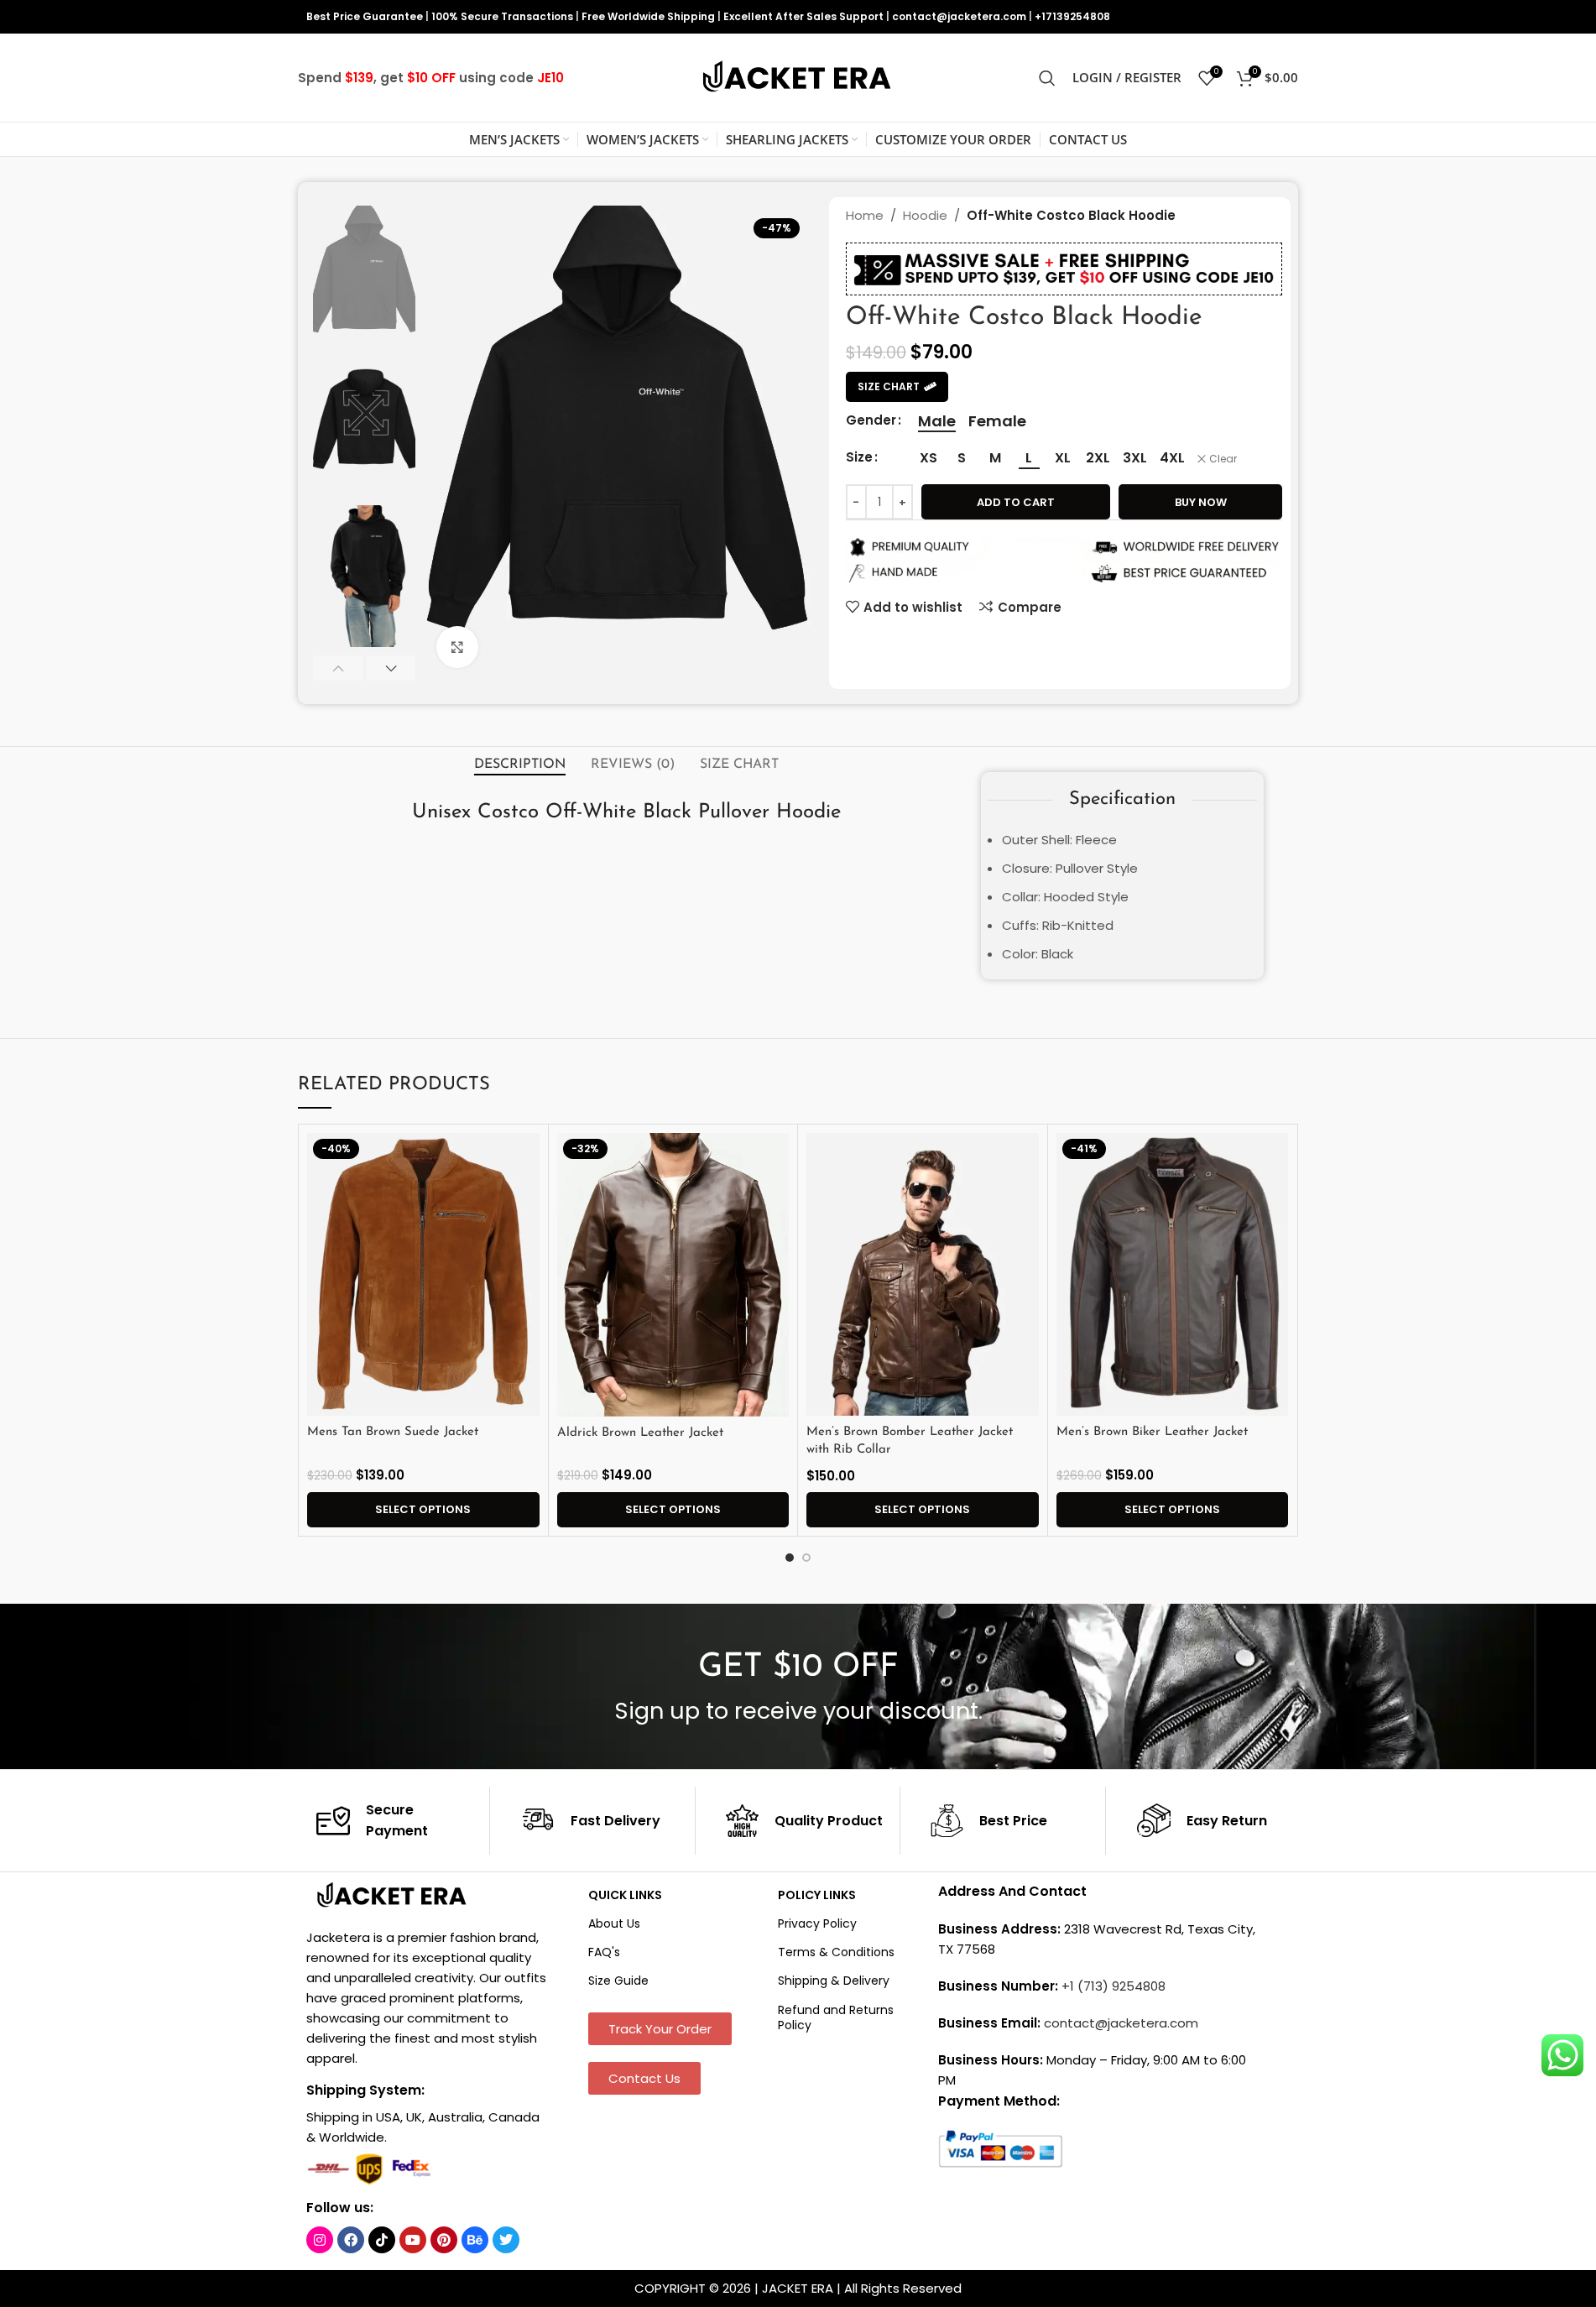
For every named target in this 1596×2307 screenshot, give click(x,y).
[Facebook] (351, 2240)
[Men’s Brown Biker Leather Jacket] (1173, 1275)
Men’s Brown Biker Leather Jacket (1152, 1432)
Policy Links (817, 1895)
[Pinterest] (444, 2240)
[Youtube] (413, 2240)
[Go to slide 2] (806, 1558)
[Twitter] (506, 2240)
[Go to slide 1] (790, 1558)
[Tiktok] (382, 2240)
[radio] (937, 421)
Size (859, 457)
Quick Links (625, 1895)
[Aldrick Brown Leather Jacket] (673, 1275)
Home (865, 215)
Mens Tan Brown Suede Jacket (393, 1432)
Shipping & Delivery (834, 1981)
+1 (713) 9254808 (1114, 1986)
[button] (338, 668)
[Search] (1047, 78)
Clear (1223, 459)
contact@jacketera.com (959, 16)
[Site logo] (798, 77)
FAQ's (604, 1952)
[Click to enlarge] (457, 647)
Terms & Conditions (836, 1952)
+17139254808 (1072, 16)
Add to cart (1016, 502)
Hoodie (925, 215)
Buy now (1201, 502)
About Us (614, 1923)
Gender (871, 420)
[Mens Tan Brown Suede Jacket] (423, 1275)
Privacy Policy (817, 1923)
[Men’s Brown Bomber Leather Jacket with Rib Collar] (923, 1275)
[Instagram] (320, 2240)
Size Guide (618, 1981)
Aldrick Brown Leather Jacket (640, 1433)
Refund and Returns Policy (836, 2017)
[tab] (520, 765)
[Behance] (475, 2240)
